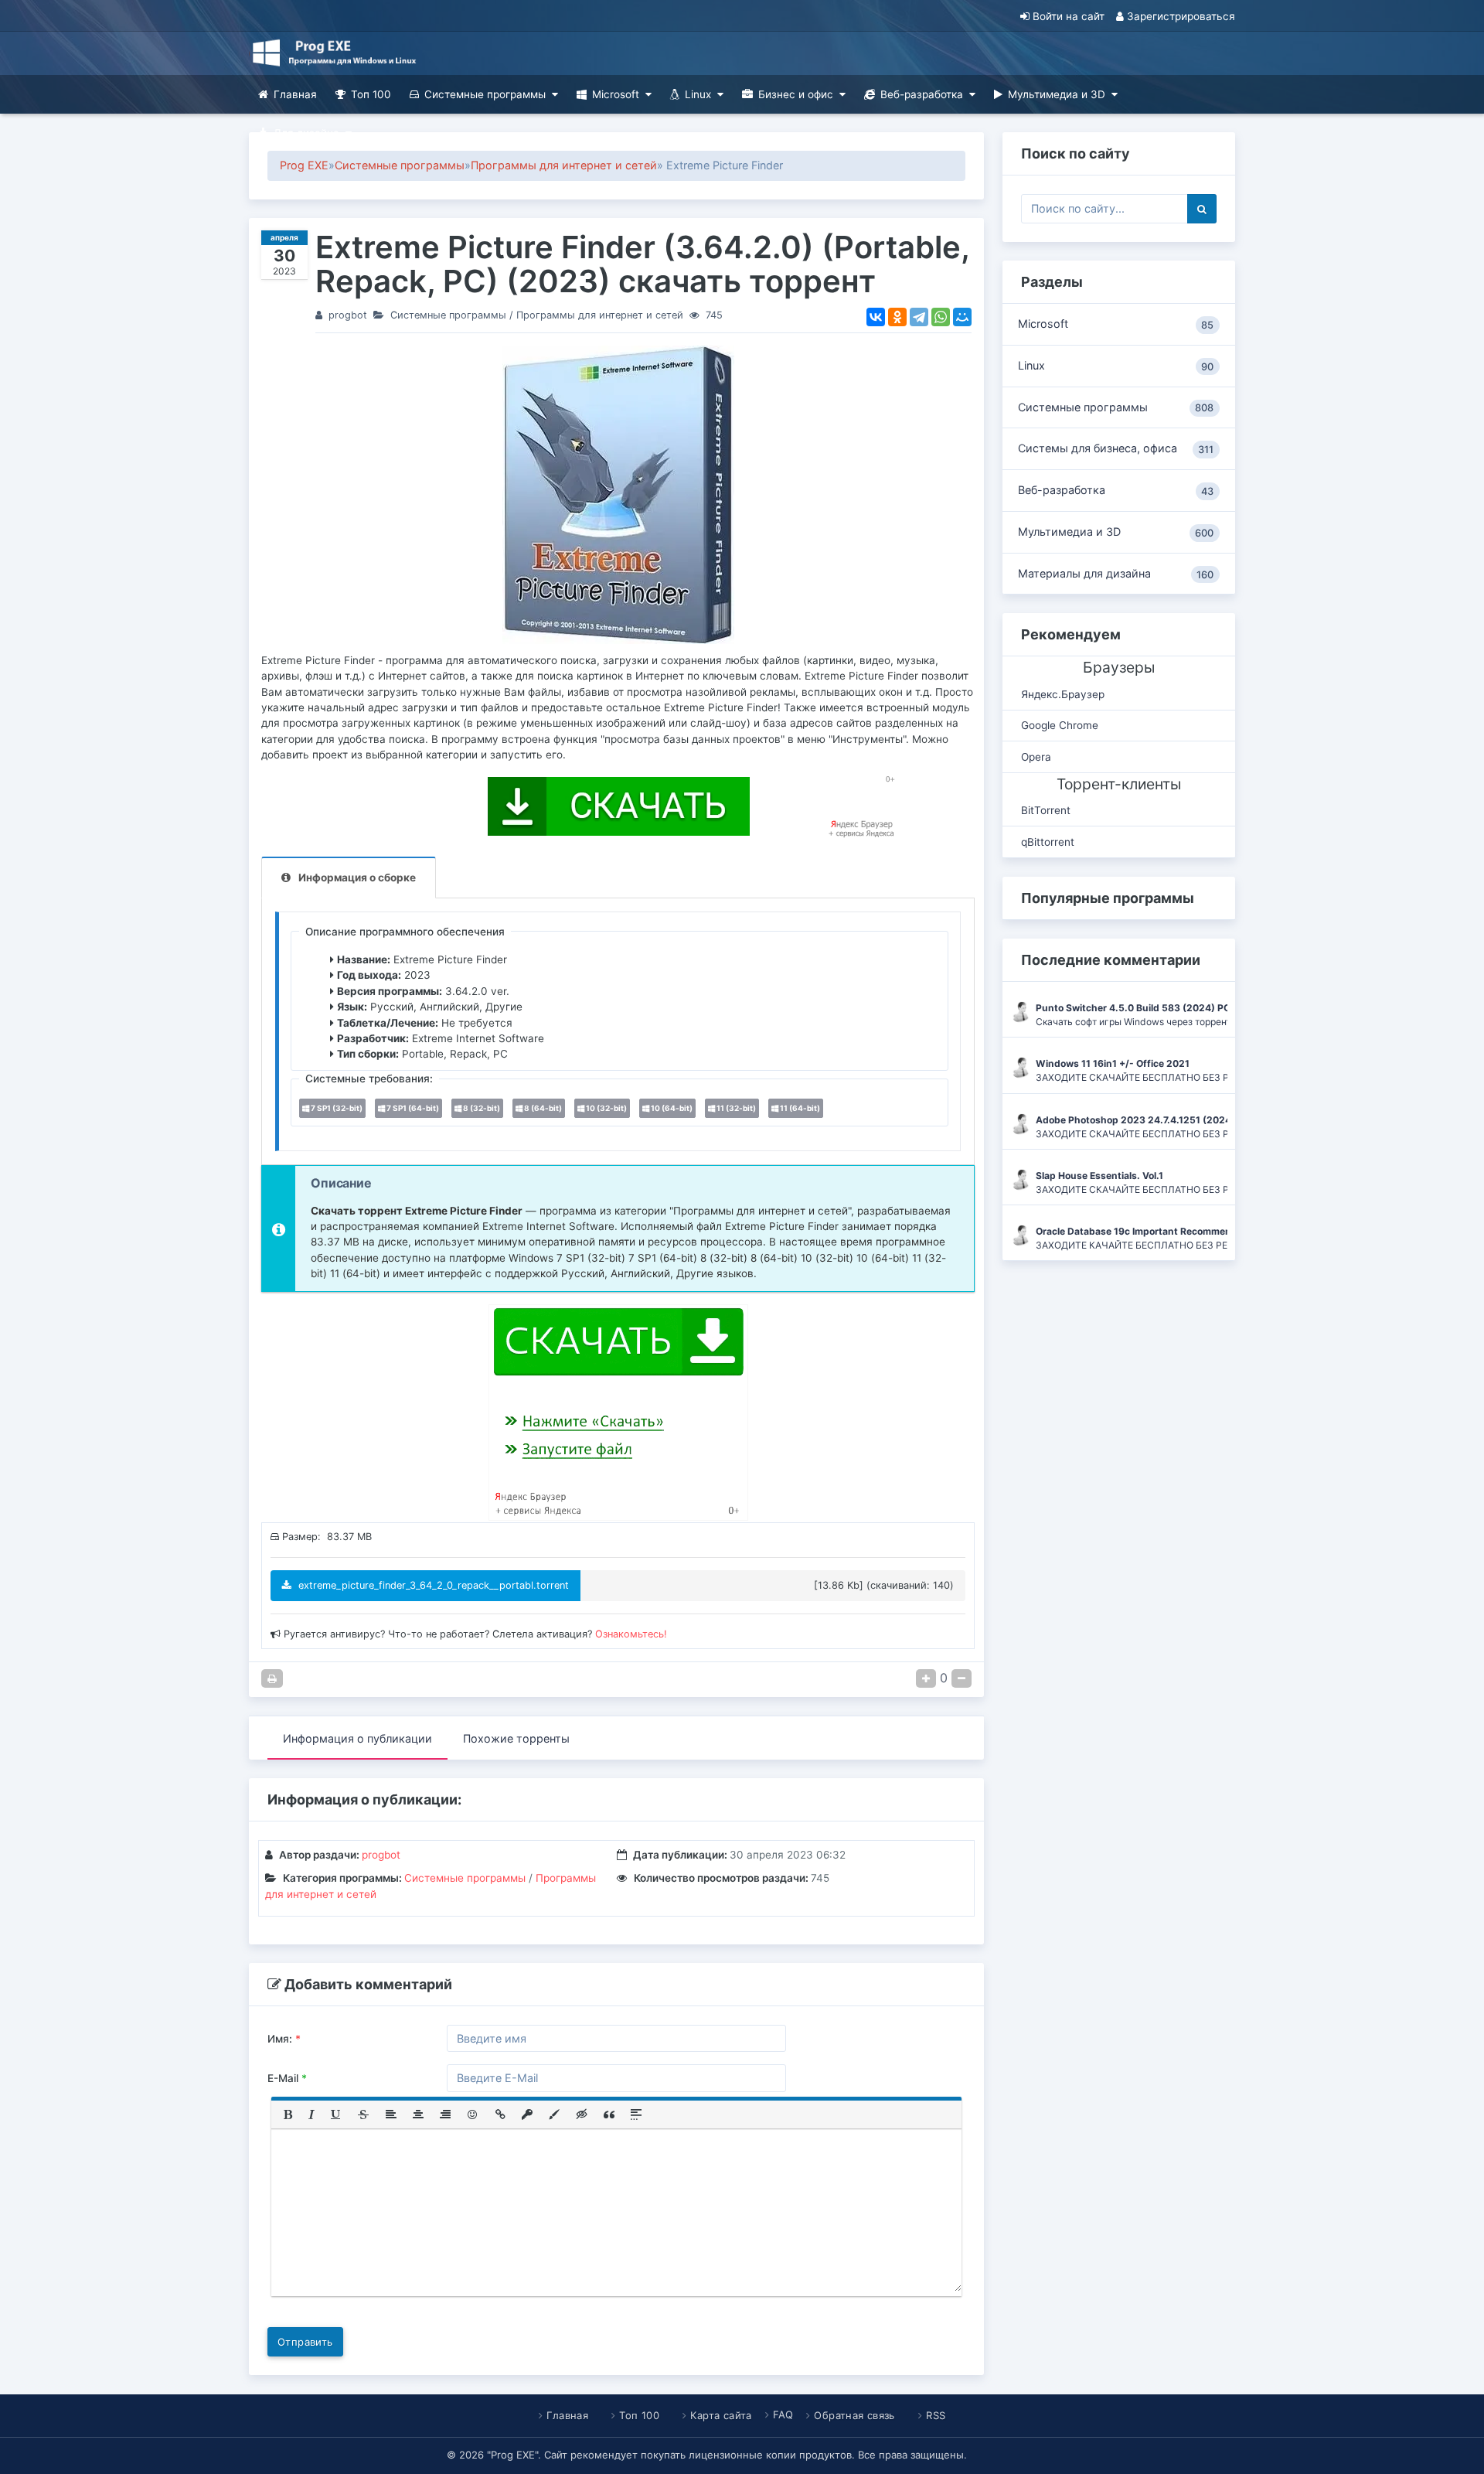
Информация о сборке (357, 877)
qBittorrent (1048, 842)
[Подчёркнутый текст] (336, 2114)
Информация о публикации (357, 1738)
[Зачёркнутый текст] (363, 2114)
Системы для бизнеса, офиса (1116, 448)
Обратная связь (854, 2415)
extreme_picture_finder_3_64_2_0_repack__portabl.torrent (432, 1585)
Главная (295, 94)
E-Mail (287, 2078)
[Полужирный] (288, 2114)
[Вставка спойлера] (636, 2114)
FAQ (783, 2414)
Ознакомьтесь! (631, 1634)
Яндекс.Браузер (1063, 694)
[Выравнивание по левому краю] (391, 2114)
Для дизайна (306, 133)
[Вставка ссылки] (500, 2114)
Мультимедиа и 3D (1057, 94)
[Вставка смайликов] (473, 2114)
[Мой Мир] (962, 317)
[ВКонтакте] (876, 317)
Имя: (284, 2039)
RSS (936, 2415)
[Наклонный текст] (311, 2114)
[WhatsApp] (941, 317)
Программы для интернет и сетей (564, 165)
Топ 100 (371, 94)
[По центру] (418, 2114)
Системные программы (485, 94)
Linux (698, 94)
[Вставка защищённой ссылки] (527, 2114)
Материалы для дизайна (1116, 574)
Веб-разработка (922, 94)
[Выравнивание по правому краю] (445, 2114)
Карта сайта (721, 2415)
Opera (1036, 757)
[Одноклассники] (897, 317)
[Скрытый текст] (582, 2114)
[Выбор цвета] (554, 2114)
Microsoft (616, 94)
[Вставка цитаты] (609, 2114)
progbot (348, 315)
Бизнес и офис (796, 94)
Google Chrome (1060, 725)
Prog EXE (304, 165)
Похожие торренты (516, 1738)
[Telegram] (919, 317)
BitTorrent (1046, 810)
